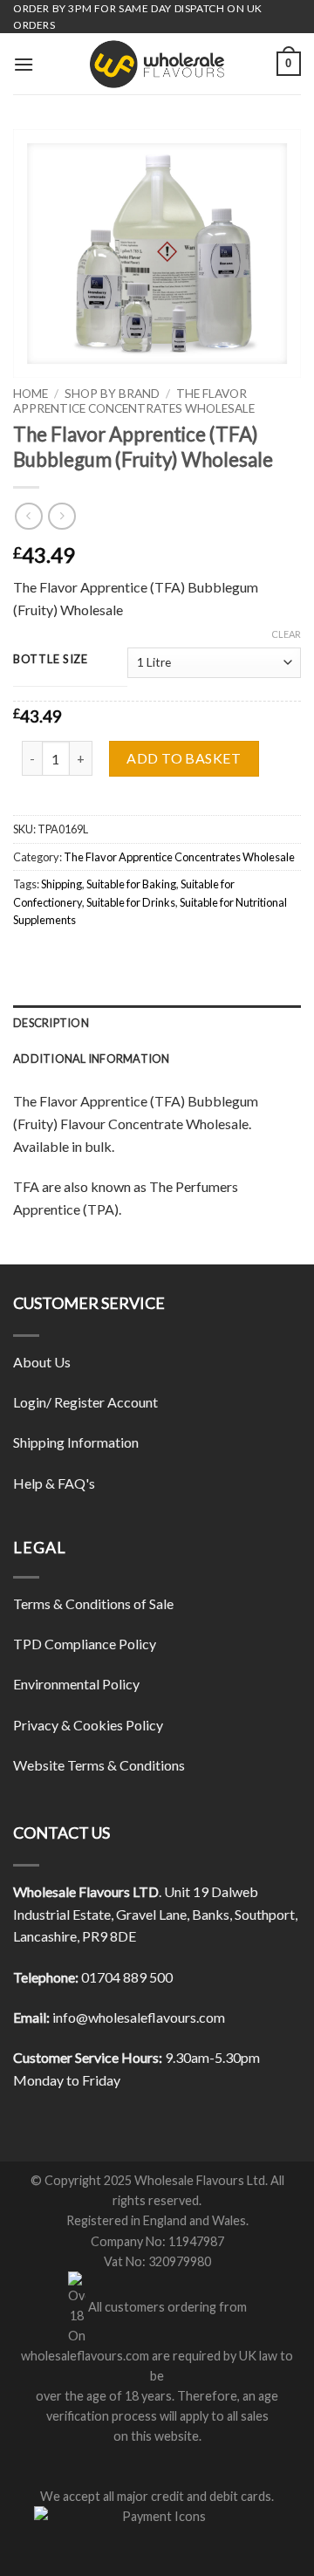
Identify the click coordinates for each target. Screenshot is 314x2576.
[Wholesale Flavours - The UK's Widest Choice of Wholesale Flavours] (157, 64)
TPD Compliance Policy (85, 1644)
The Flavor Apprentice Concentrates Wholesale (134, 401)
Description (51, 1023)
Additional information (92, 1058)
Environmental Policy (76, 1684)
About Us (42, 1362)
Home (31, 394)
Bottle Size (51, 660)
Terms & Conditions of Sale (93, 1603)
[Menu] (24, 64)
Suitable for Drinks (131, 902)
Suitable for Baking (131, 884)
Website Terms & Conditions (99, 1765)
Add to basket (184, 758)
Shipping (61, 884)
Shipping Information (76, 1442)
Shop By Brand (112, 394)
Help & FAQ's (54, 1483)
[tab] (157, 1023)
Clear (286, 634)
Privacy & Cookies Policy (88, 1725)
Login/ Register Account (85, 1402)
